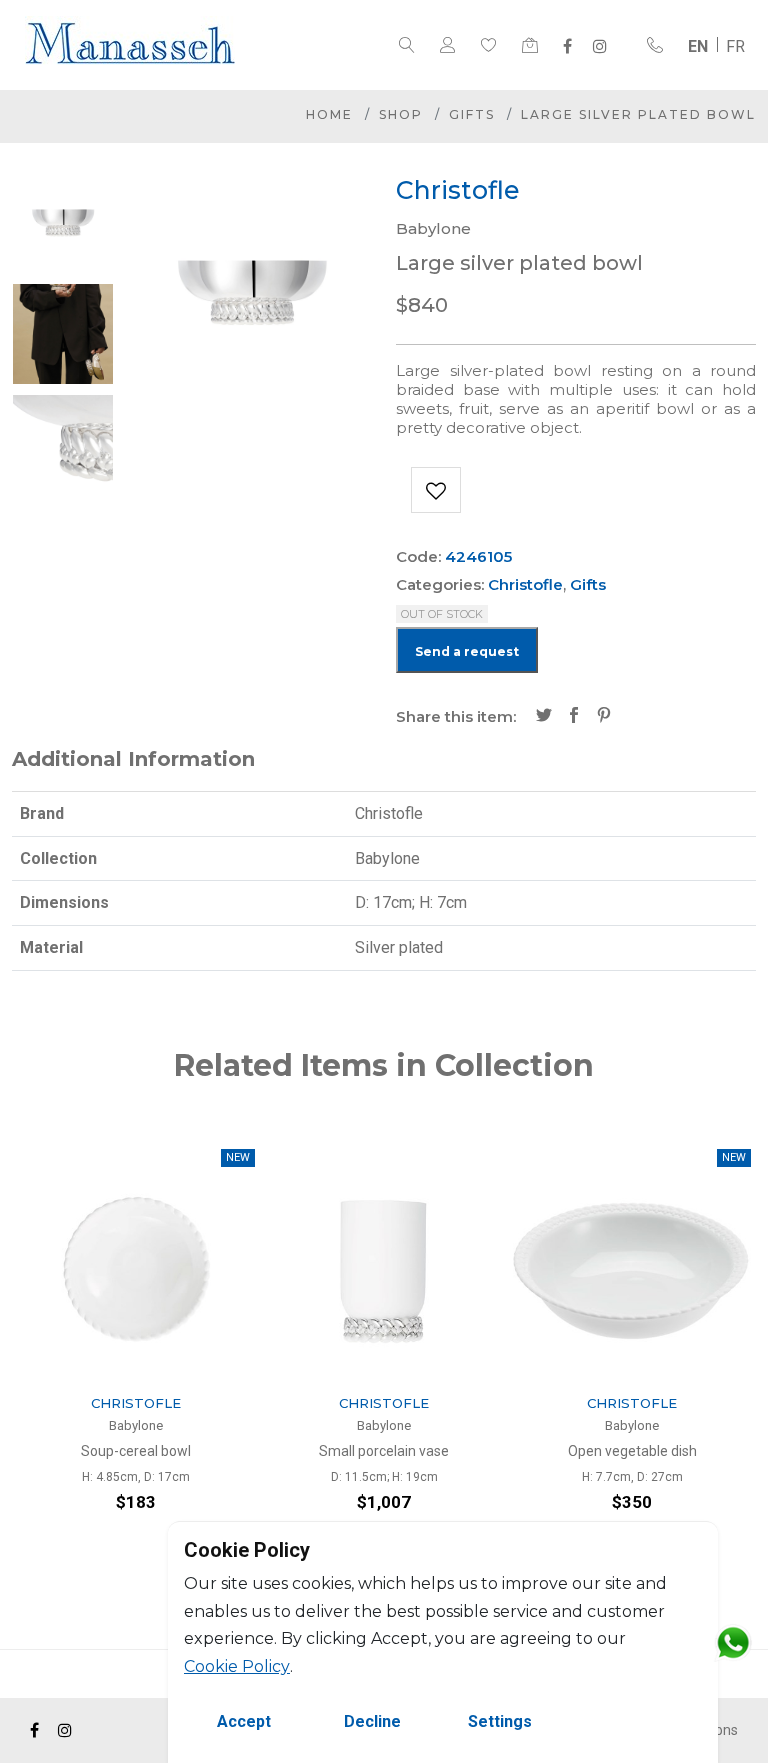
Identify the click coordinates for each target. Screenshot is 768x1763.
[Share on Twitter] (544, 717)
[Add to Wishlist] (436, 490)
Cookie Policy (237, 1666)
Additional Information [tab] (133, 759)
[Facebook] (567, 46)
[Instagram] (600, 46)
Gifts (472, 114)
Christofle (525, 584)
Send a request (467, 651)
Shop (401, 114)
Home (329, 114)
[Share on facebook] (574, 717)
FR (735, 46)
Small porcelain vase (384, 1451)
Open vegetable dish (632, 1451)
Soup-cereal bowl (136, 1451)
